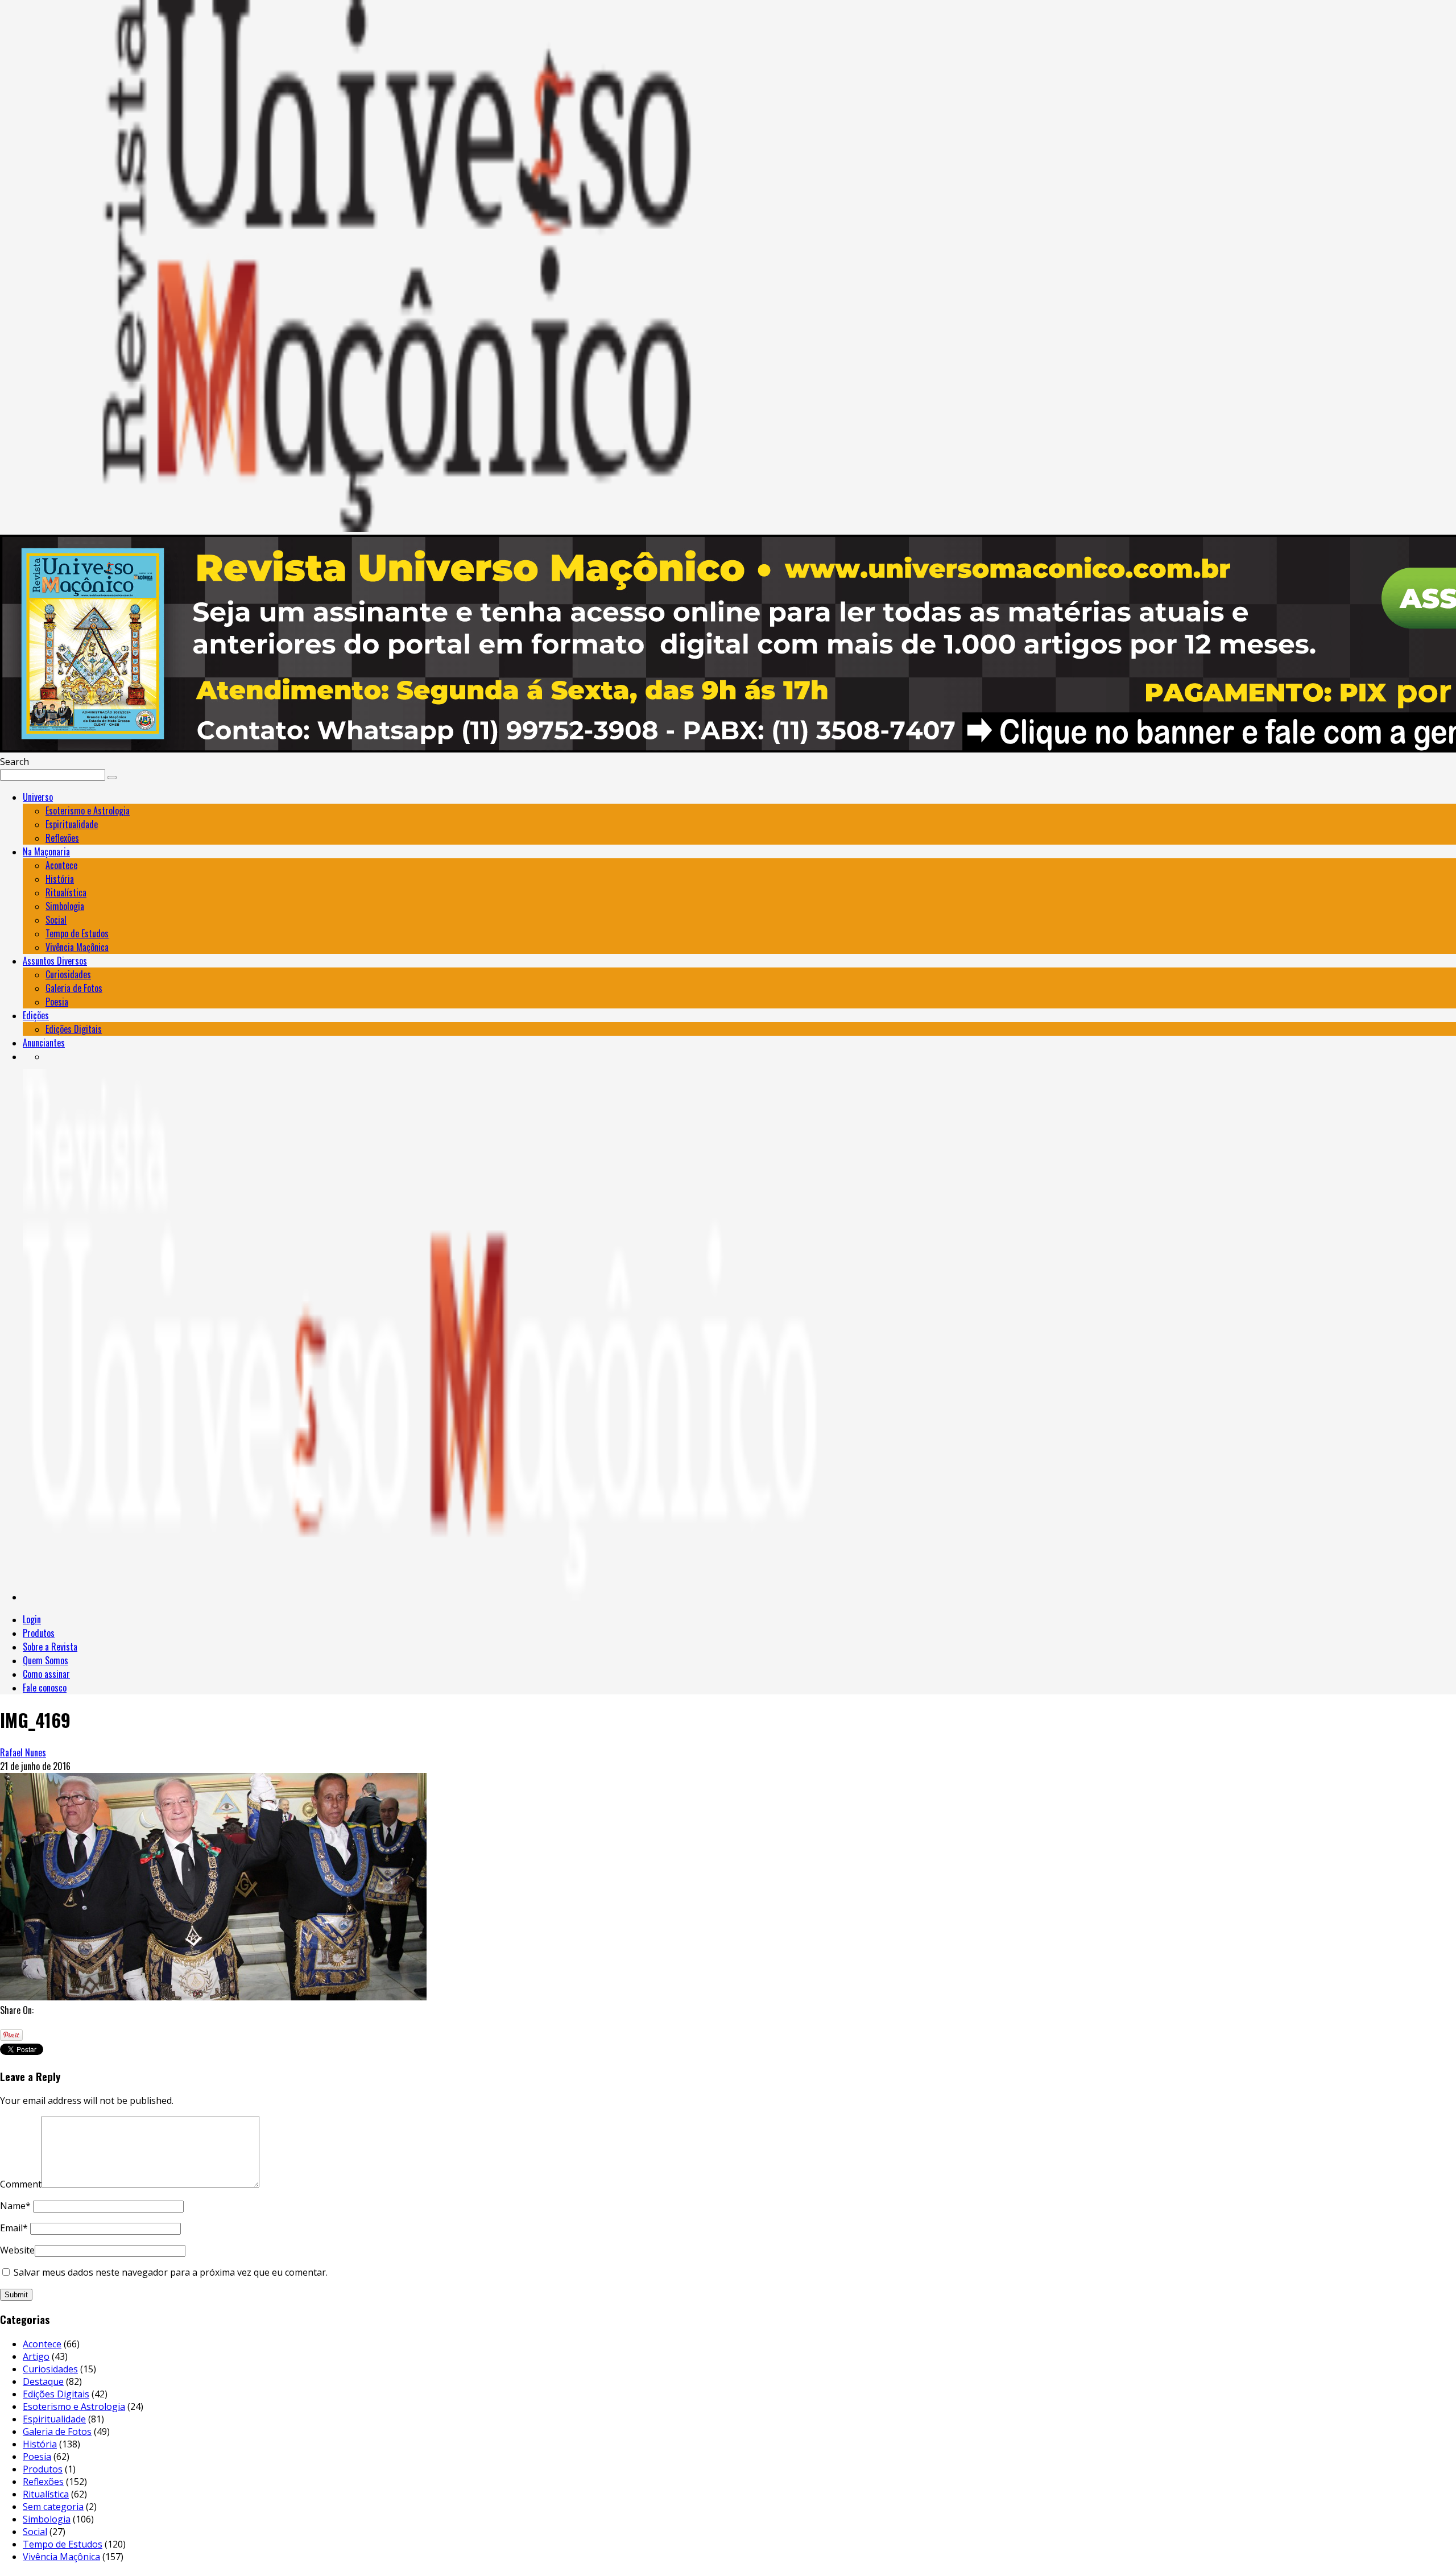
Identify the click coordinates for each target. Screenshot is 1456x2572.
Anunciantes (44, 1043)
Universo (38, 797)
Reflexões (62, 838)
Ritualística (66, 892)
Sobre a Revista (50, 1647)
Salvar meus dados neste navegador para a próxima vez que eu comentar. (171, 2272)
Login (32, 1619)
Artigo (36, 2356)
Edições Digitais (74, 1029)
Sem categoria (53, 2507)
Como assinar (46, 1674)
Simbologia (65, 906)
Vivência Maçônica (77, 947)
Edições (36, 1015)
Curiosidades (68, 974)
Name (15, 2206)
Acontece (61, 865)
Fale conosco (45, 1688)
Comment (21, 2184)
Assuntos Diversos (55, 961)
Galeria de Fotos (74, 988)
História (60, 879)
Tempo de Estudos (77, 933)
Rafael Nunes (23, 1752)
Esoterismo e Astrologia (88, 811)
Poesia (57, 1002)
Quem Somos (45, 1660)
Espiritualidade (72, 824)
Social (56, 920)
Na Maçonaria (46, 851)
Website (17, 2250)
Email (14, 2228)
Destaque (43, 2381)
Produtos (39, 1633)
